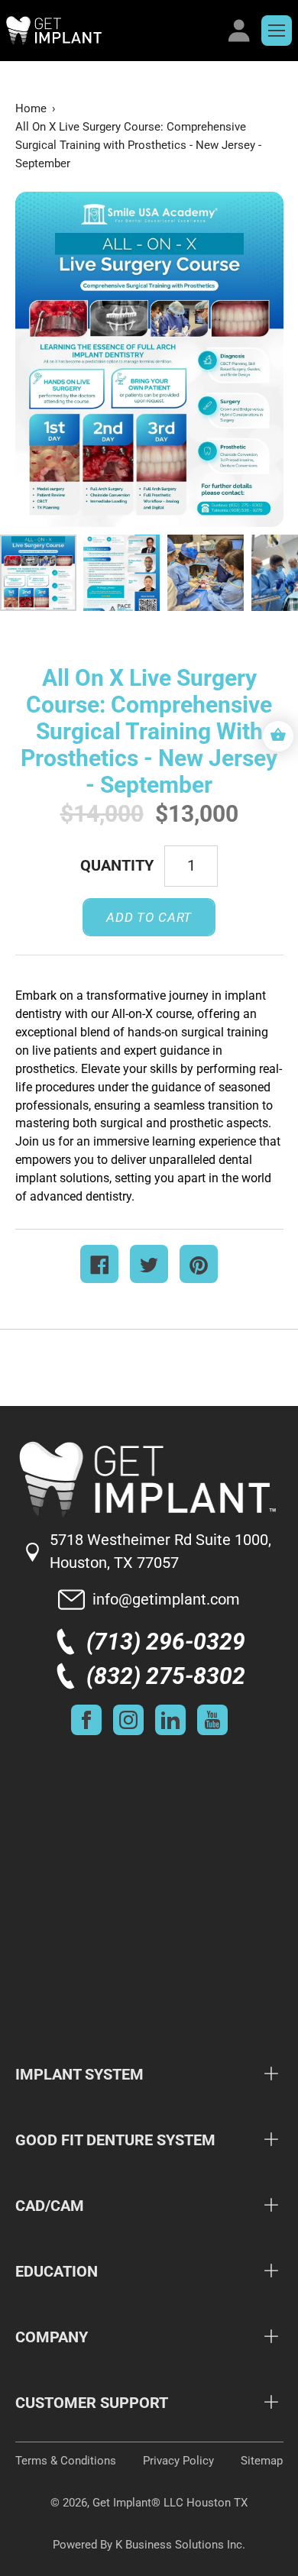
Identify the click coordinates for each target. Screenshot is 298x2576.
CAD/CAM (50, 2206)
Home (31, 108)
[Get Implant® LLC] (112, 31)
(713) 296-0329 (166, 1642)
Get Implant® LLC (138, 2503)
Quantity (117, 865)
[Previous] (53, 359)
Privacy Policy (178, 2461)
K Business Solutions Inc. (180, 2545)
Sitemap (262, 2461)
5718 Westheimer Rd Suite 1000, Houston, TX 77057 (160, 1551)
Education (57, 2271)
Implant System (79, 2074)
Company (52, 2337)
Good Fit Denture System (115, 2140)
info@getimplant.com (166, 1599)
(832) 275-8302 (166, 1676)
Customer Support (92, 2403)
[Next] (245, 359)
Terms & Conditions (66, 2461)
